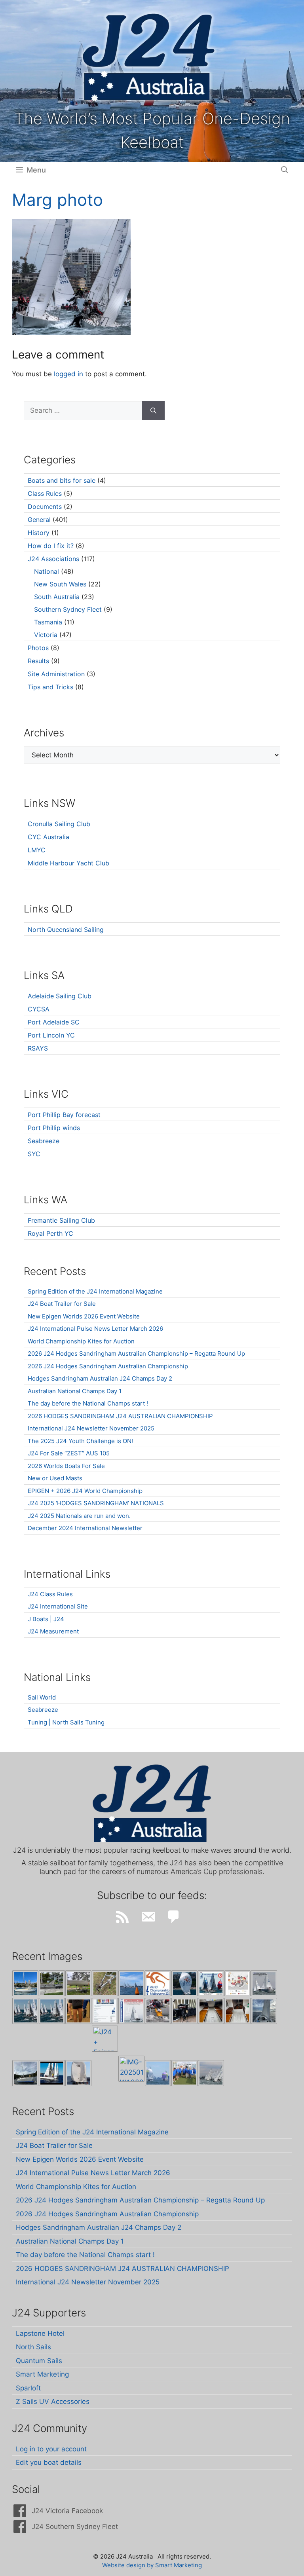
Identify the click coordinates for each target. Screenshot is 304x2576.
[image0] (25, 1983)
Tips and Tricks (50, 687)
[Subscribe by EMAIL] (148, 1917)
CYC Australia (48, 837)
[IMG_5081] (25, 2073)
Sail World (42, 1697)
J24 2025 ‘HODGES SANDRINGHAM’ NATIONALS (96, 1503)
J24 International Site (58, 1606)
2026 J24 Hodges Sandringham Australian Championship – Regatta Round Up (136, 1353)
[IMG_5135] (211, 2011)
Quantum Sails (39, 2361)
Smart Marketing (42, 2374)
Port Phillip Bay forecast (64, 1115)
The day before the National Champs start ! (88, 1403)
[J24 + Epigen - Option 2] (105, 2039)
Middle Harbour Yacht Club (68, 863)
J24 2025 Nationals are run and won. (79, 1516)
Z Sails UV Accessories (53, 2401)
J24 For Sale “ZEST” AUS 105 (69, 1453)
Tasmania (48, 622)
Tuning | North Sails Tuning (66, 1722)
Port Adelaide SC (54, 1022)
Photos (38, 648)
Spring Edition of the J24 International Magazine (95, 1291)
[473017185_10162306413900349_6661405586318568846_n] (184, 2073)
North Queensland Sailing (66, 929)
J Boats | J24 (46, 1619)
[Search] (153, 411)
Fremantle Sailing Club (61, 1220)
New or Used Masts (55, 1478)
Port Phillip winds (54, 1128)
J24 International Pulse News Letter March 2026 (95, 1329)
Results (38, 661)
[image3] (52, 1983)
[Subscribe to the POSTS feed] (122, 1917)
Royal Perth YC (50, 1233)
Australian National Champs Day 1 (75, 1391)
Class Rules (45, 493)
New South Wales (60, 584)
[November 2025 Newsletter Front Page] (131, 2011)
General (39, 520)
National (47, 571)
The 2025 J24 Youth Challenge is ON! (80, 1441)
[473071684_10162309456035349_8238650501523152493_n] (158, 2073)
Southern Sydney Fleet (68, 609)
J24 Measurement (53, 1631)
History (39, 533)
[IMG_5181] (158, 2011)
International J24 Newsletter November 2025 (91, 1428)
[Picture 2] (52, 2073)
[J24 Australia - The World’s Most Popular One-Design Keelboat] (131, 1983)
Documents (45, 506)
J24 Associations (53, 559)
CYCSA (39, 1009)
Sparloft (28, 2388)
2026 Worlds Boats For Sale (66, 1466)
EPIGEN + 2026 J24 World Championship (85, 1491)
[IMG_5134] (237, 2011)
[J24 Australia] (149, 57)
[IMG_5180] (184, 2011)
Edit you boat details (49, 2462)
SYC (34, 1154)
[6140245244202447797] (237, 1983)
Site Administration (56, 674)
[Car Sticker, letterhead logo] (158, 1983)
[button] (285, 170)
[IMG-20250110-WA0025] (131, 2069)
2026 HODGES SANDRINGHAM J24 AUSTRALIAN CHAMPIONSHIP (120, 1416)
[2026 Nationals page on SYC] (105, 2011)
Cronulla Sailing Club (59, 824)
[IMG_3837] (211, 1983)
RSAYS (38, 1048)
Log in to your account (51, 2449)
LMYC (37, 850)
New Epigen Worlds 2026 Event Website (84, 1316)
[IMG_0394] (105, 1983)
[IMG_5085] (264, 2011)
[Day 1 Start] (25, 2011)
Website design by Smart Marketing (152, 2565)
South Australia (57, 597)
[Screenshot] (264, 1983)
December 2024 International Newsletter (85, 1528)
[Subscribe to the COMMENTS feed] (174, 1917)
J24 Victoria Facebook (67, 2511)
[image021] (78, 1983)
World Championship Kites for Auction (81, 1341)
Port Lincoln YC (51, 1035)
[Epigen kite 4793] (184, 1983)
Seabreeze (44, 1141)
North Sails (33, 2347)
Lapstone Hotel (40, 2333)
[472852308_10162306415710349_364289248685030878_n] (211, 2073)
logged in (68, 374)
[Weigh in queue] (78, 2011)
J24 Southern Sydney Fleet (75, 2527)
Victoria (46, 635)
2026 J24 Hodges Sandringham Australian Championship (108, 1366)
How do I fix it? (51, 546)
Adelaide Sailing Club (60, 996)
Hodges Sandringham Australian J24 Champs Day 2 (100, 1378)
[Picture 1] (78, 2073)
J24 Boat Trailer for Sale (62, 1304)
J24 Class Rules (50, 1594)
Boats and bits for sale (62, 480)
